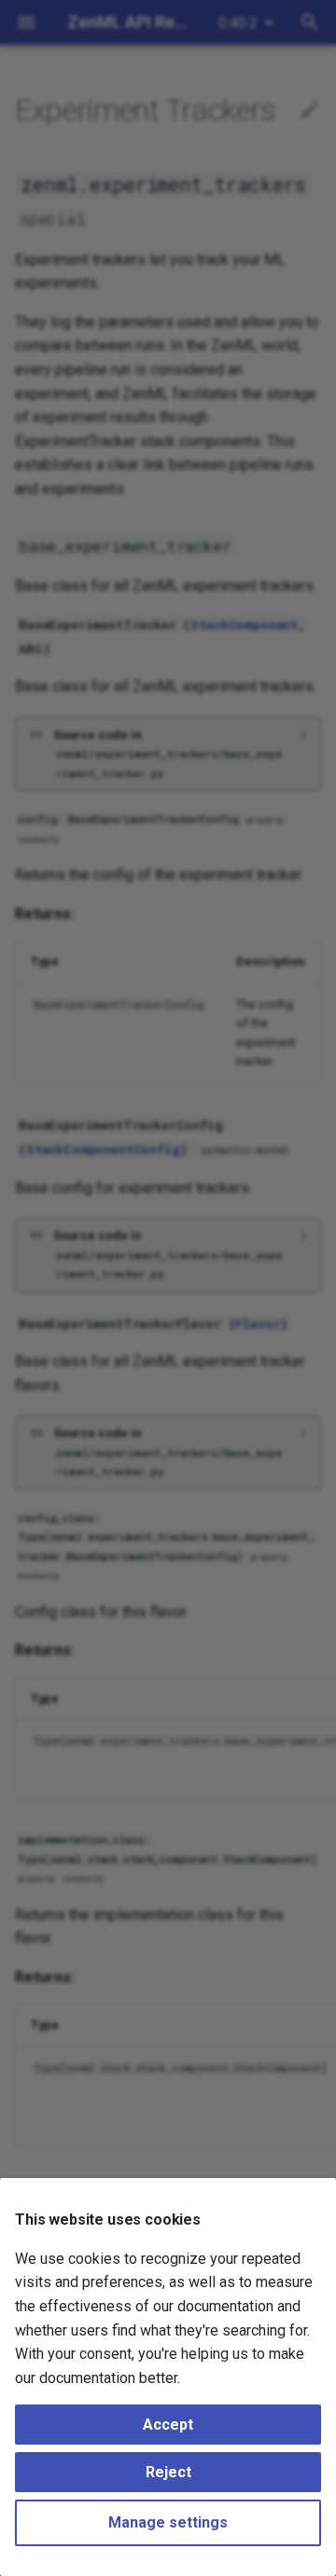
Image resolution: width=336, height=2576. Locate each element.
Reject (168, 2472)
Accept (168, 2425)
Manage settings (168, 2522)
